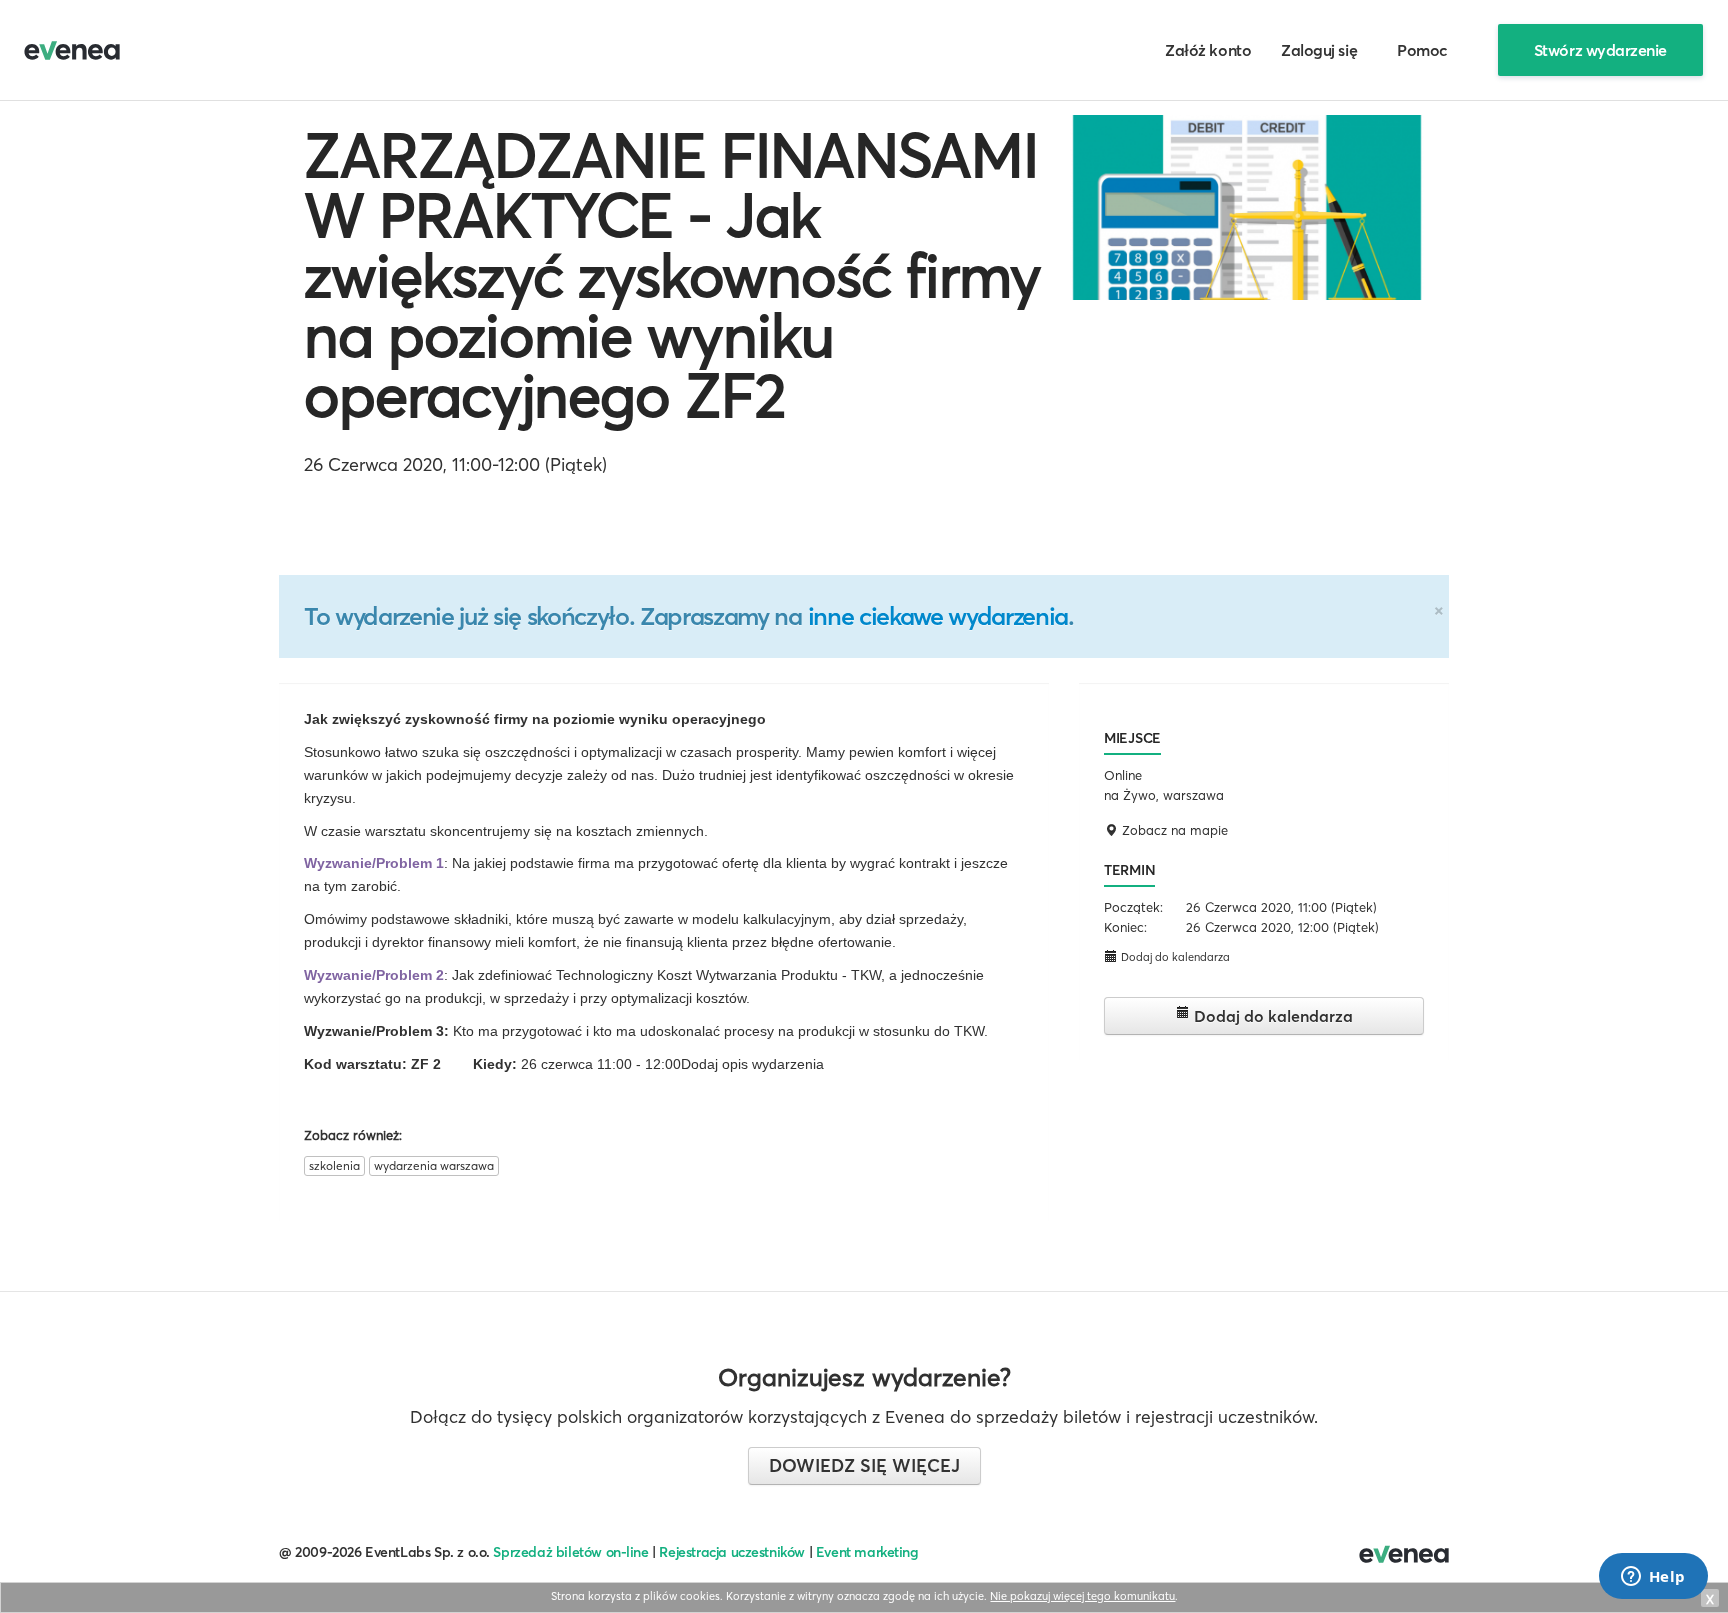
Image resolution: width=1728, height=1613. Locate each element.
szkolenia (334, 1165)
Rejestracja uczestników (732, 1552)
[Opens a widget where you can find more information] (1653, 1578)
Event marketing (867, 1552)
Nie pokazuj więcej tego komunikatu (1082, 1596)
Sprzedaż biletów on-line (570, 1552)
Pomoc (1422, 50)
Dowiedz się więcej (864, 1465)
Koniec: (1125, 927)
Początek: (1133, 907)
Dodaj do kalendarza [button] (1174, 957)
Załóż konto (1208, 50)
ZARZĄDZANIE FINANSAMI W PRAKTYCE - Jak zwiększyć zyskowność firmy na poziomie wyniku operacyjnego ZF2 (672, 275)
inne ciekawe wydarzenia (938, 616)
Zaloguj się (1319, 50)
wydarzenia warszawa (434, 1165)
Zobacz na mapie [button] (1173, 830)
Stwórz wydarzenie (1600, 50)
